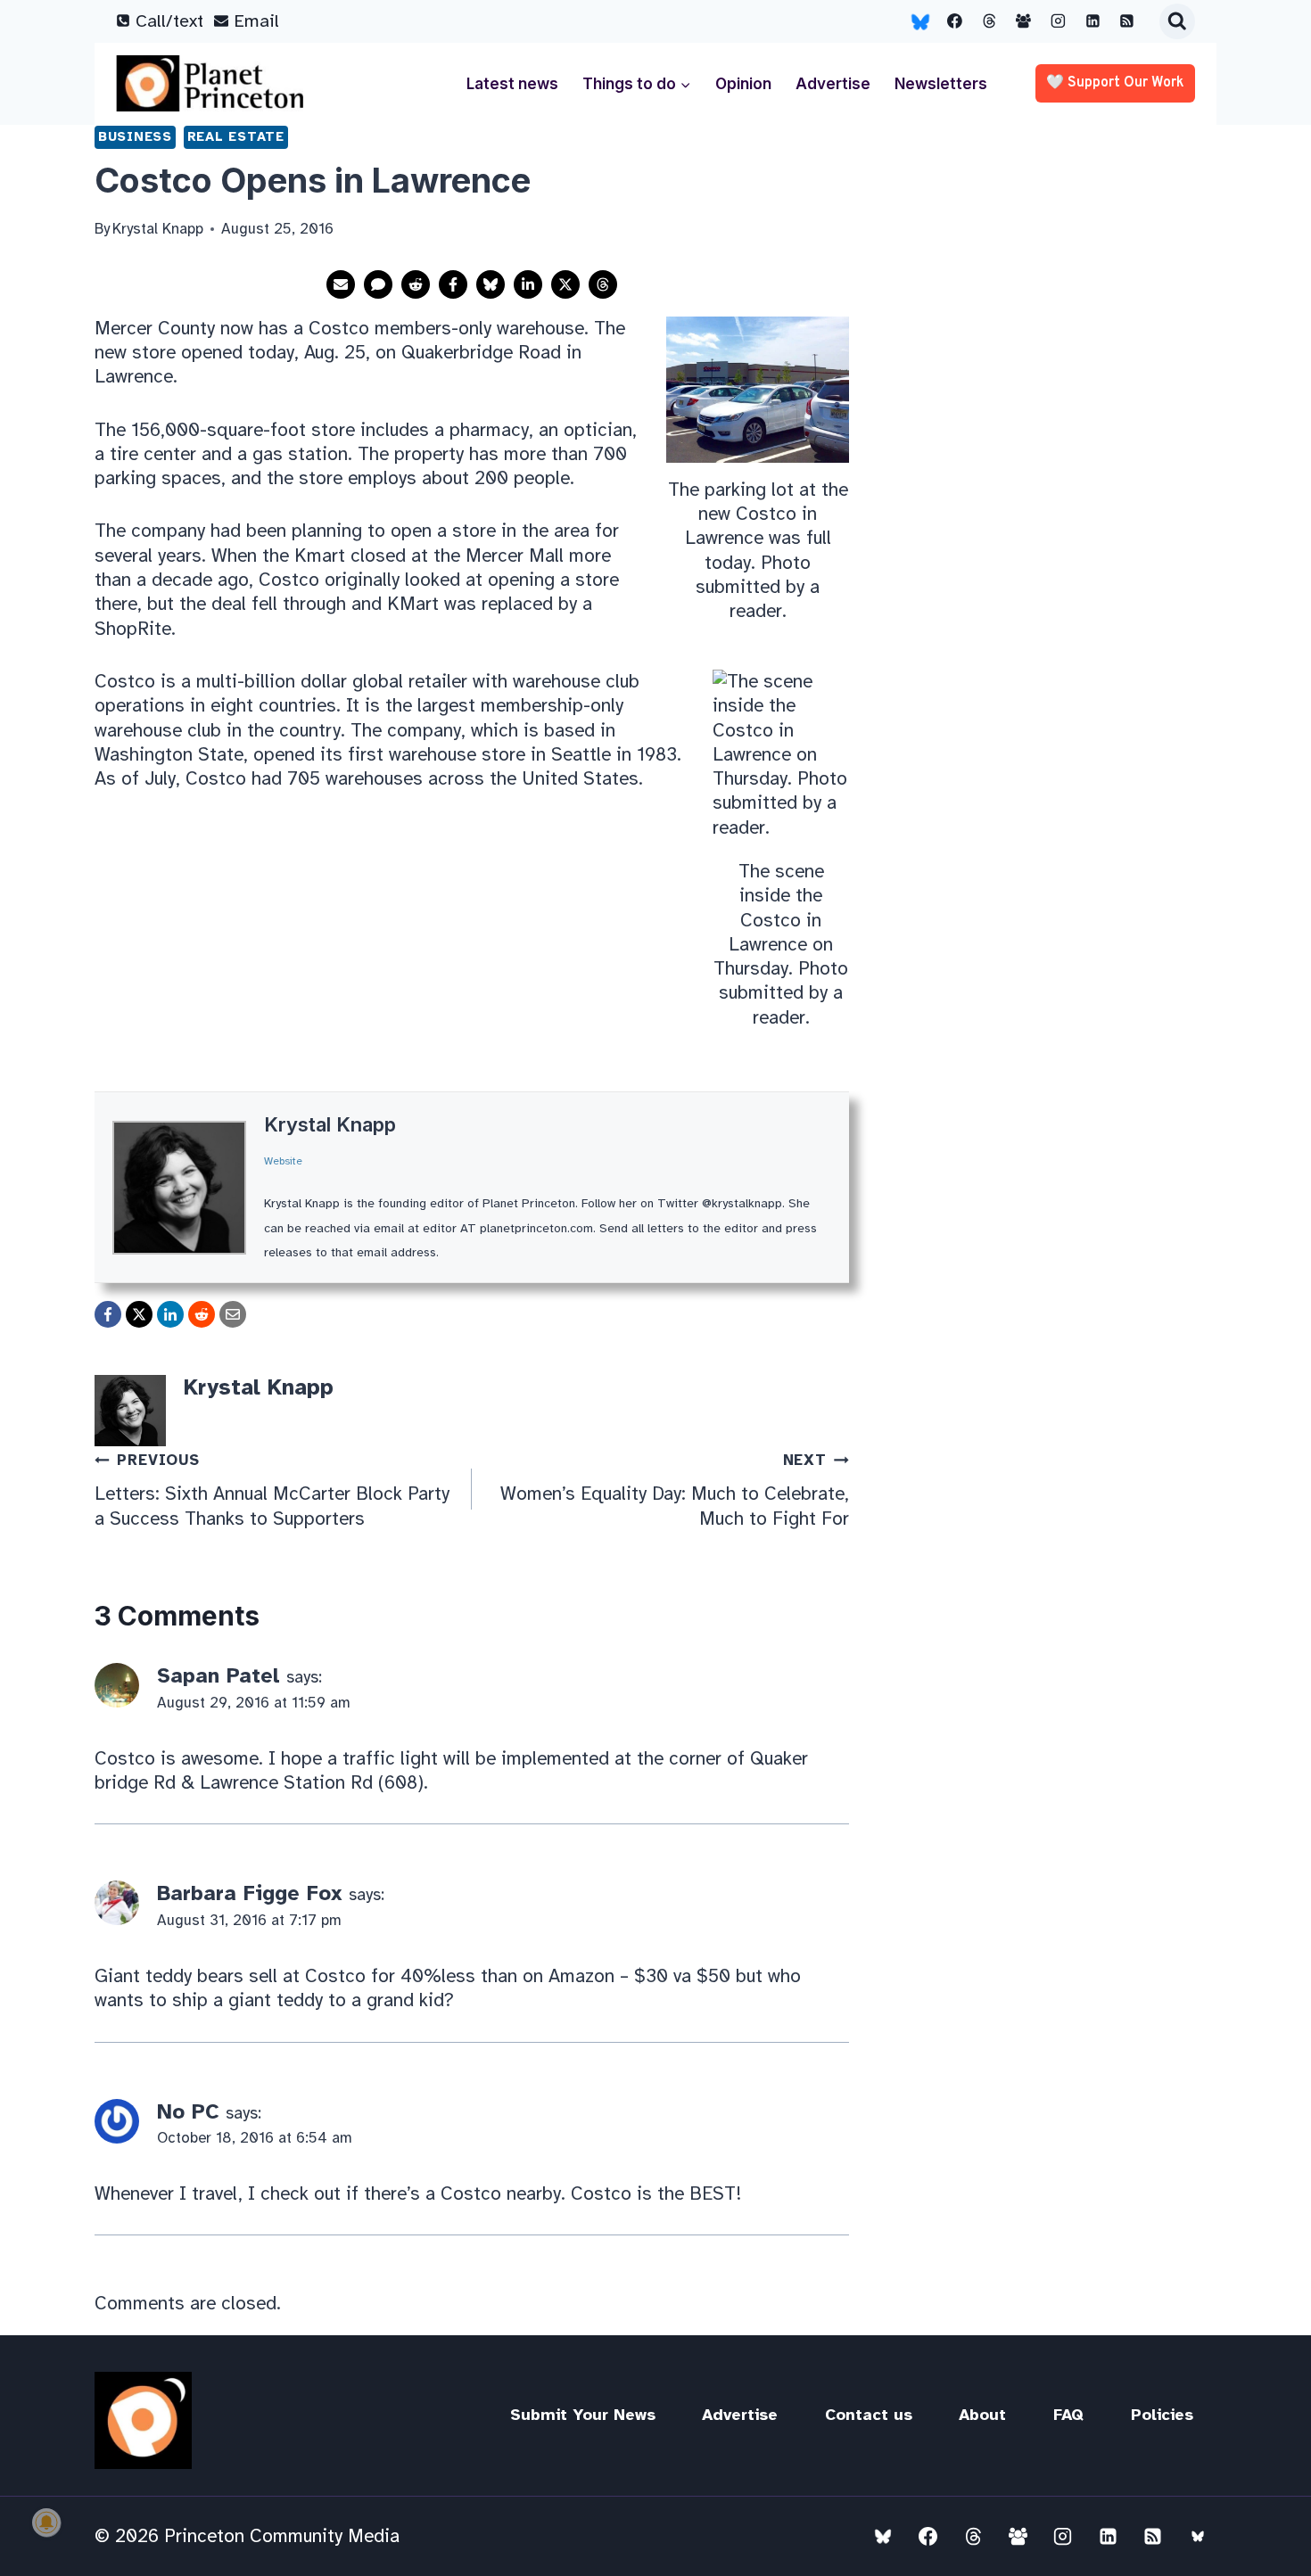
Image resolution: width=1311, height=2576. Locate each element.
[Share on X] (565, 284)
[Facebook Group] (1024, 21)
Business (135, 136)
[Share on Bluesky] (491, 284)
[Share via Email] (341, 284)
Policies (1162, 2415)
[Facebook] (955, 21)
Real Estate (236, 136)
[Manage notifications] (46, 2523)
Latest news (512, 84)
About (982, 2415)
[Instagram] (1059, 21)
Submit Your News (583, 2415)
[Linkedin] (1092, 21)
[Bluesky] (920, 21)
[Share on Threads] (603, 284)
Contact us (869, 2415)
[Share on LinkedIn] (528, 284)
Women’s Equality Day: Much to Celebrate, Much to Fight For (675, 1490)
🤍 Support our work (1115, 83)
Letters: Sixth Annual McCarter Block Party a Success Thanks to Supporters (272, 1490)
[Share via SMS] (378, 284)
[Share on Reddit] (416, 284)
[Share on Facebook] (453, 284)
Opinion (743, 84)
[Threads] (989, 21)
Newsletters (941, 84)
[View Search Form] (1177, 21)
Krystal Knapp (330, 1124)
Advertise (833, 84)
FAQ (1068, 2415)
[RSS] (1127, 21)
